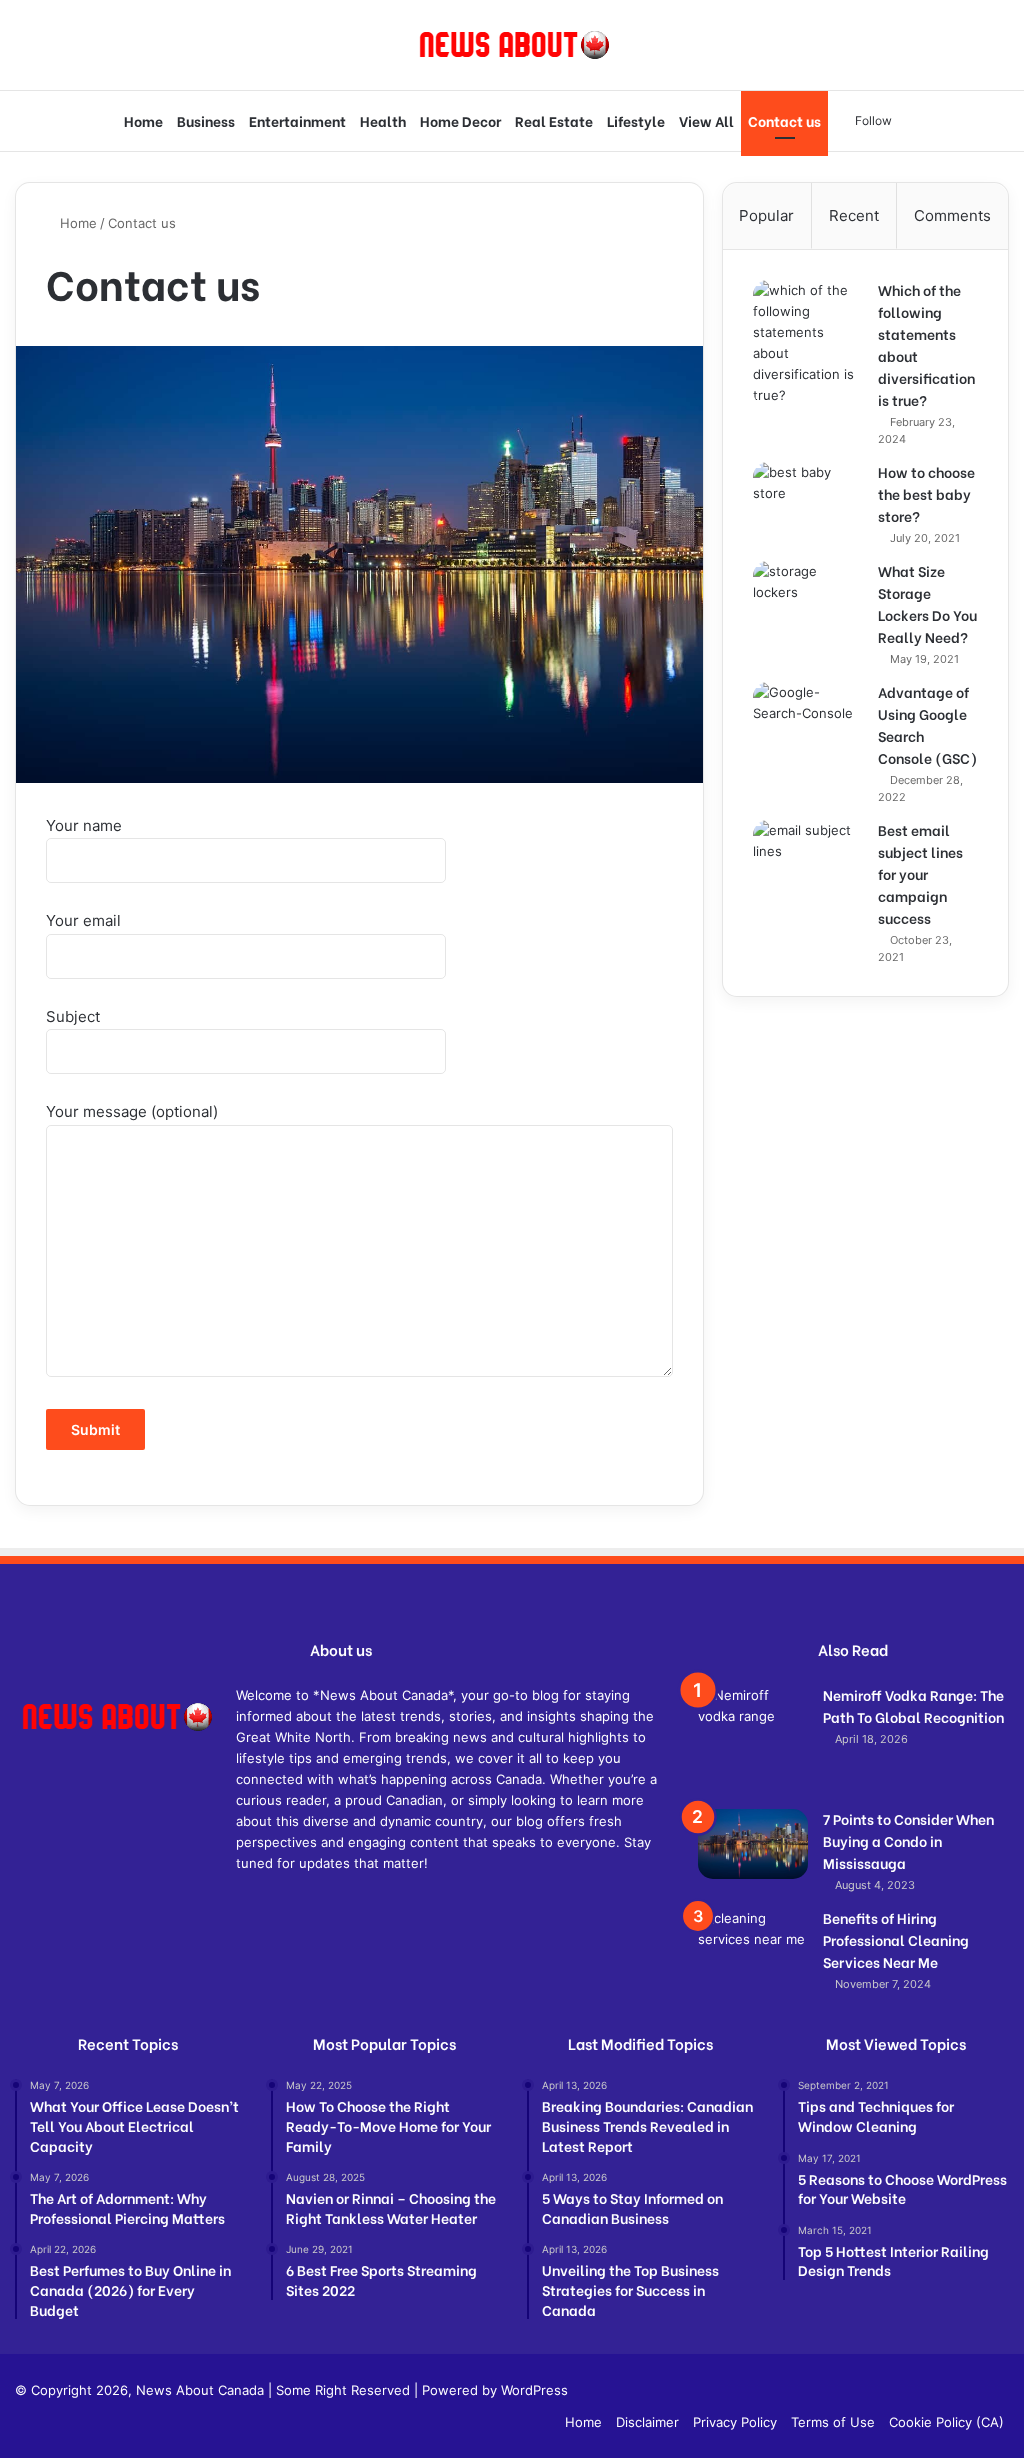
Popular (766, 215)
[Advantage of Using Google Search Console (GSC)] (808, 737)
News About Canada (200, 2390)
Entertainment (297, 120)
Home (143, 120)
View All (706, 120)
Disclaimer (647, 2422)
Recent (854, 215)
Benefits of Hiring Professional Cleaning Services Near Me (896, 1939)
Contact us (784, 120)
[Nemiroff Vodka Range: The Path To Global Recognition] (753, 1740)
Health (383, 120)
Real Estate (554, 120)
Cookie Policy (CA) (946, 2422)
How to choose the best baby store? (926, 493)
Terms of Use (833, 2422)
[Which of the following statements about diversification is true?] (808, 343)
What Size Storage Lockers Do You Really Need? (927, 603)
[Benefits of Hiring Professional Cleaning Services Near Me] (753, 1945)
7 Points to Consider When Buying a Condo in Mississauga (908, 1840)
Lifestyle (636, 120)
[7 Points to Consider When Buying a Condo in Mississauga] (753, 1844)
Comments (952, 215)
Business (206, 120)
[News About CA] (512, 45)
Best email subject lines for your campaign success (920, 873)
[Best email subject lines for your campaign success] (808, 857)
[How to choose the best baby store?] (808, 499)
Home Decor (460, 120)
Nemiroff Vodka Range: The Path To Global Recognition (913, 1705)
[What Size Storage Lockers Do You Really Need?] (808, 598)
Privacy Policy (735, 2422)
